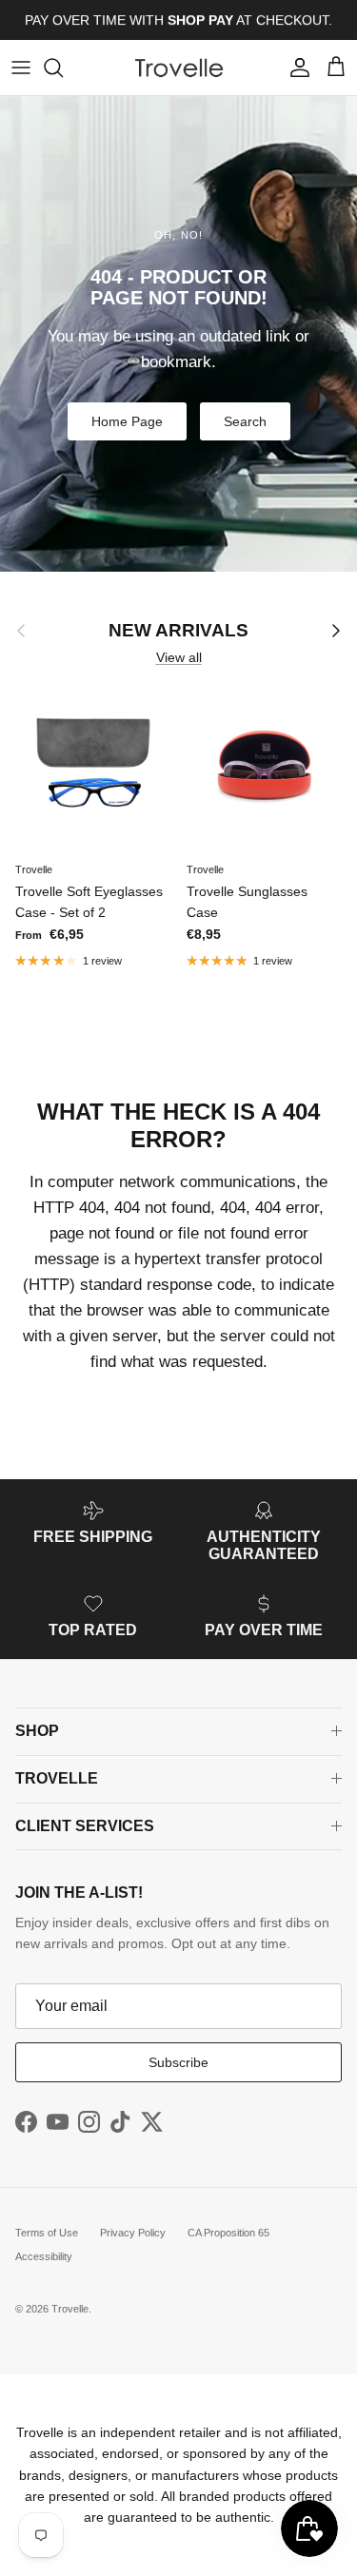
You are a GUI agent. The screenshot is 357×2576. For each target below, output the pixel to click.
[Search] (63, 68)
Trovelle (70, 2309)
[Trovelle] (179, 68)
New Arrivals (178, 630)
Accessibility (44, 2256)
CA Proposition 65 (228, 2233)
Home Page (127, 421)
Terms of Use (47, 2233)
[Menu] (21, 68)
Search (245, 421)
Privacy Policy (133, 2233)
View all (179, 657)
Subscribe (178, 2062)
